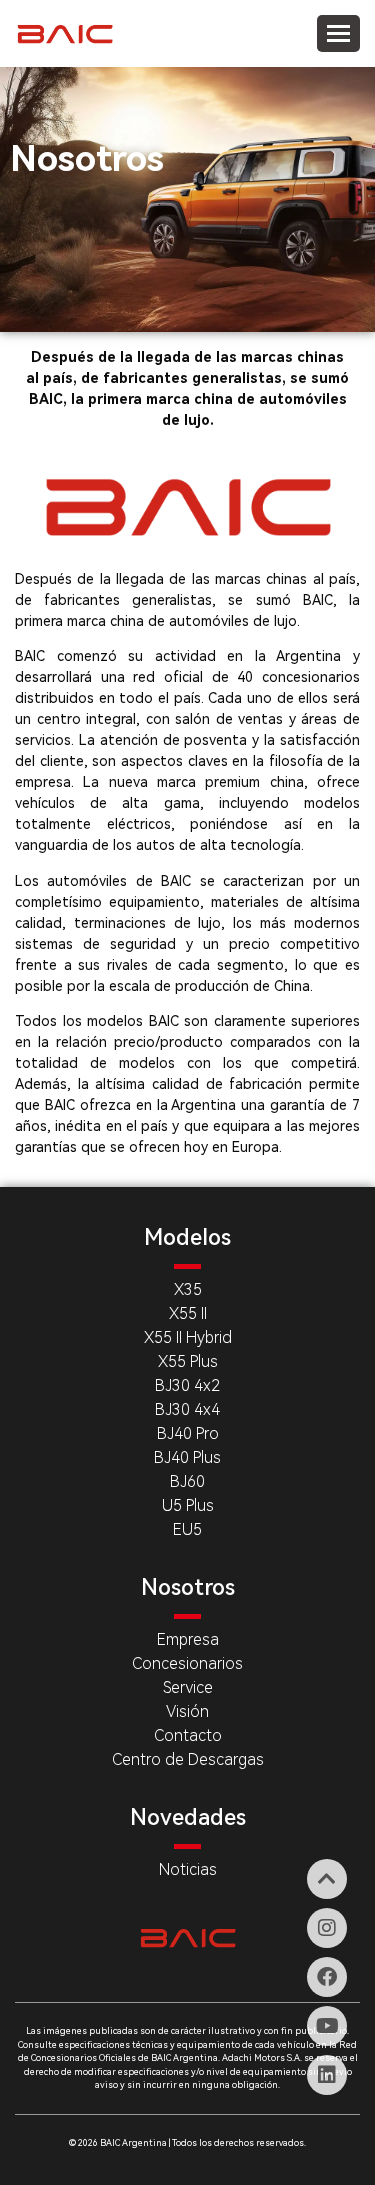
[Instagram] (327, 1928)
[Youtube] (327, 2026)
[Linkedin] (327, 2075)
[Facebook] (327, 1977)
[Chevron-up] (327, 1879)
